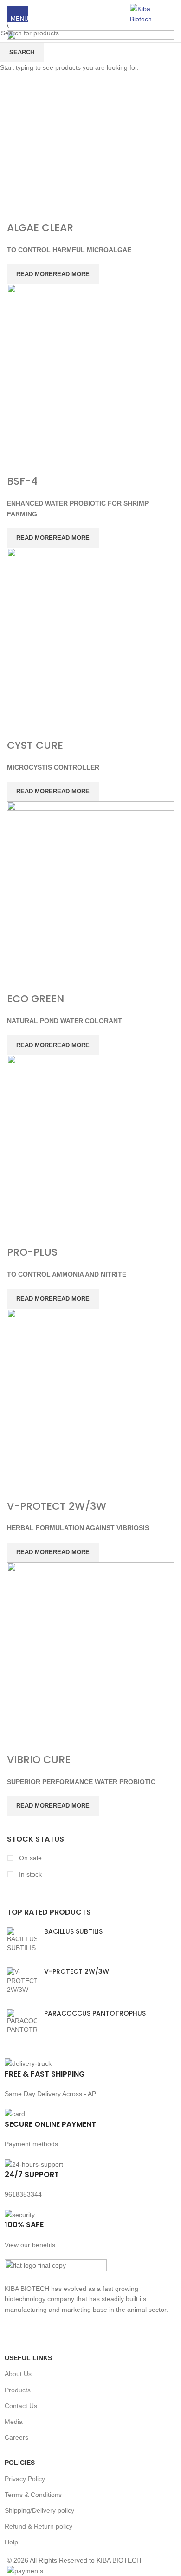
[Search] (174, 14)
